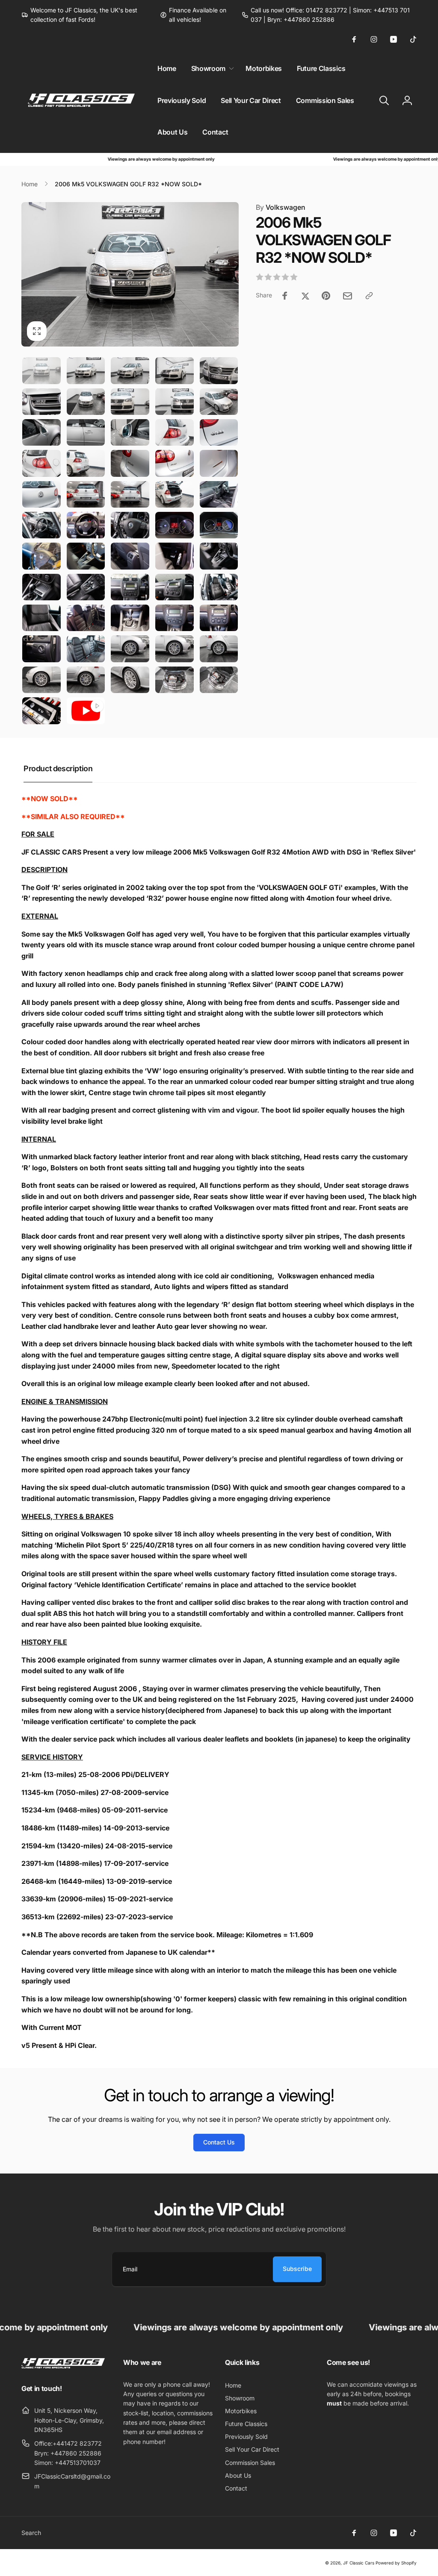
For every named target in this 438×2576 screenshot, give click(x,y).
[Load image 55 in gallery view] (219, 680)
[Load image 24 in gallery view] (175, 494)
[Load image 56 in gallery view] (41, 711)
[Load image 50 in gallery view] (219, 649)
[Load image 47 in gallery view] (86, 649)
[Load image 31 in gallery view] (41, 556)
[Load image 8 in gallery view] (130, 402)
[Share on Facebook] (285, 296)
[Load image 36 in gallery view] (41, 587)
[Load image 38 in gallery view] (130, 587)
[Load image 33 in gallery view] (130, 556)
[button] (211, 69)
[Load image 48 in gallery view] (130, 649)
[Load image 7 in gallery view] (86, 402)
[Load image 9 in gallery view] (175, 402)
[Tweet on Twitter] (305, 296)
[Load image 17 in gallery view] (86, 463)
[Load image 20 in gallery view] (219, 463)
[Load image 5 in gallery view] (219, 370)
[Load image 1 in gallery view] (41, 370)
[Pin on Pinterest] (326, 296)
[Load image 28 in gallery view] (130, 525)
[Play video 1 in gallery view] (86, 711)
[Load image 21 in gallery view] (41, 494)
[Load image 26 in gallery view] (41, 525)
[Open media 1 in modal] (130, 274)
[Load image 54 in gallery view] (175, 680)
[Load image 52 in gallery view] (86, 680)
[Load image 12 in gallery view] (86, 432)
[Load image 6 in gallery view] (41, 402)
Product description (58, 768)
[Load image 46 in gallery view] (41, 649)
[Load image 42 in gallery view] (86, 618)
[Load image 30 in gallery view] (219, 525)
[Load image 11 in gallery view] (41, 432)
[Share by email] (348, 296)
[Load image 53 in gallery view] (130, 680)
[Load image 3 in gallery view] (130, 370)
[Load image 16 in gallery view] (41, 463)
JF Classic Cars (359, 2563)
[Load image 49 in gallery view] (175, 649)
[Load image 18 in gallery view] (130, 463)
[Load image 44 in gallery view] (175, 618)
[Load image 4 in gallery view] (175, 370)
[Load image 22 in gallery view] (86, 494)
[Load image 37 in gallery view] (86, 587)
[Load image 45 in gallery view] (219, 618)
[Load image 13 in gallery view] (130, 432)
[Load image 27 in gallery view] (86, 525)
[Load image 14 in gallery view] (175, 432)
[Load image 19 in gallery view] (175, 463)
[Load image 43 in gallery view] (130, 618)
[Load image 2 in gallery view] (86, 370)
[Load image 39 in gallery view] (175, 587)
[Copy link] (369, 296)
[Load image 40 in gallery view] (219, 587)
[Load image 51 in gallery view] (41, 680)
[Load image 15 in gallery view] (219, 432)
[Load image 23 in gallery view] (130, 494)
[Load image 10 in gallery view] (219, 402)
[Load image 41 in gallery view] (41, 618)
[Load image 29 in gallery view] (175, 525)
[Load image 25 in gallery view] (219, 494)
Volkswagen (281, 207)
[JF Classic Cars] (63, 2366)
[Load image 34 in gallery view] (175, 556)
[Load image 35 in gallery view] (219, 556)
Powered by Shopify (396, 2563)
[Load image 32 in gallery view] (86, 556)
